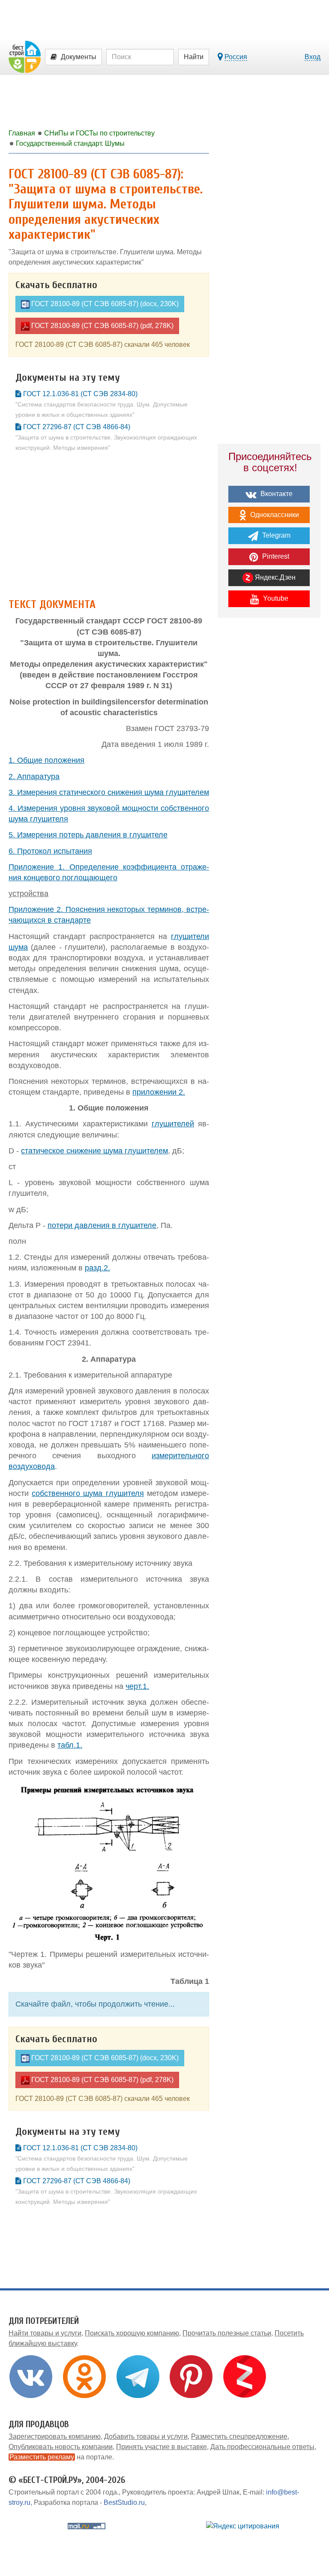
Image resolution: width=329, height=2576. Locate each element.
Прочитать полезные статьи (227, 2333)
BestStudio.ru (124, 2502)
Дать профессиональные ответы (262, 2447)
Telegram (275, 535)
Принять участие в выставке (162, 2447)
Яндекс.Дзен (274, 577)
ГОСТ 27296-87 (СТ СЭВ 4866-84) (106, 437)
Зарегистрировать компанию (55, 2436)
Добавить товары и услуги (146, 2436)
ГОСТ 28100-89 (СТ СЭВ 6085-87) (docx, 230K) (104, 304)
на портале (61, 2457)
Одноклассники (274, 515)
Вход (313, 57)
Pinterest (275, 556)
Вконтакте (276, 494)
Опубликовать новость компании (61, 2447)
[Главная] (25, 56)
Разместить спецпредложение (239, 2436)
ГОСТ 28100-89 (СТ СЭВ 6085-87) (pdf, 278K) (102, 326)
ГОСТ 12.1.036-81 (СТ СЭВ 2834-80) (102, 404)
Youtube (275, 598)
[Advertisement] (109, 528)
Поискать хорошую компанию (132, 2333)
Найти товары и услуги (45, 2333)
